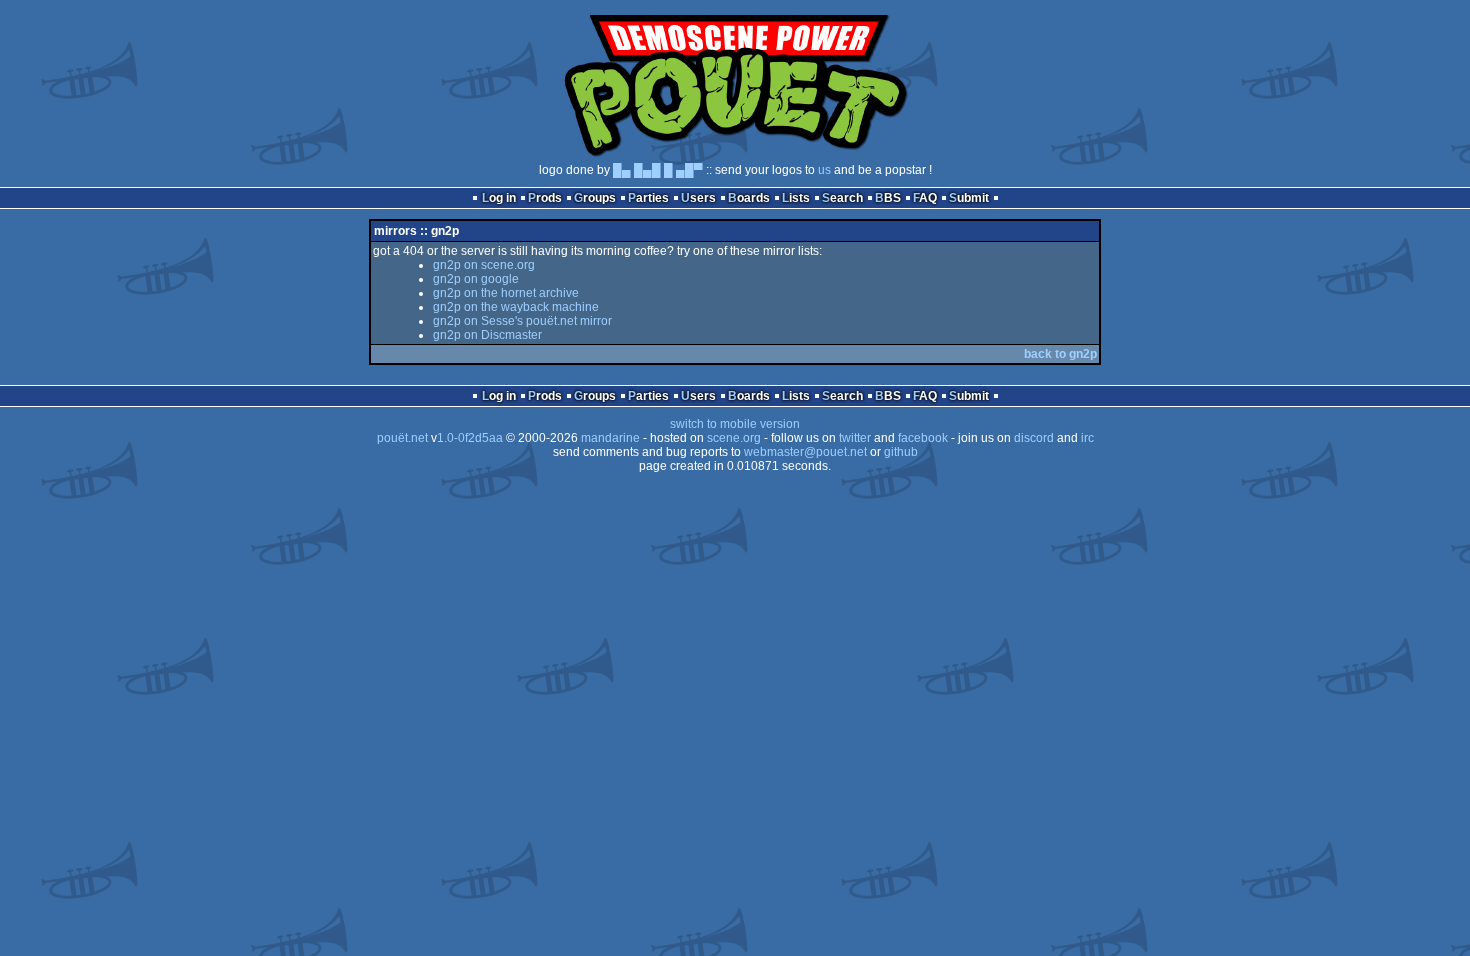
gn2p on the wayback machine (516, 307)
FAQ (925, 198)
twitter (855, 438)
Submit (969, 198)
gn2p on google (476, 279)
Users (698, 198)
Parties (648, 198)
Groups (595, 198)
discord (1034, 438)
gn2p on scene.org (484, 265)
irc (1087, 438)
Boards (749, 198)
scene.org (734, 438)
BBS (888, 198)
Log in (499, 198)
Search (842, 198)
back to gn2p (1060, 354)
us (824, 170)
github (901, 452)
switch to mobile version (735, 424)
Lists (796, 198)
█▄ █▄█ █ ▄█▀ (658, 170)
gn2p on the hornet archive (506, 293)
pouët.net (402, 438)
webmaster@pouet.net (805, 452)
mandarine (610, 438)
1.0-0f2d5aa (470, 438)
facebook (923, 438)
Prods (545, 198)
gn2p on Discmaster (487, 335)
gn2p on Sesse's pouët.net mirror (522, 321)
